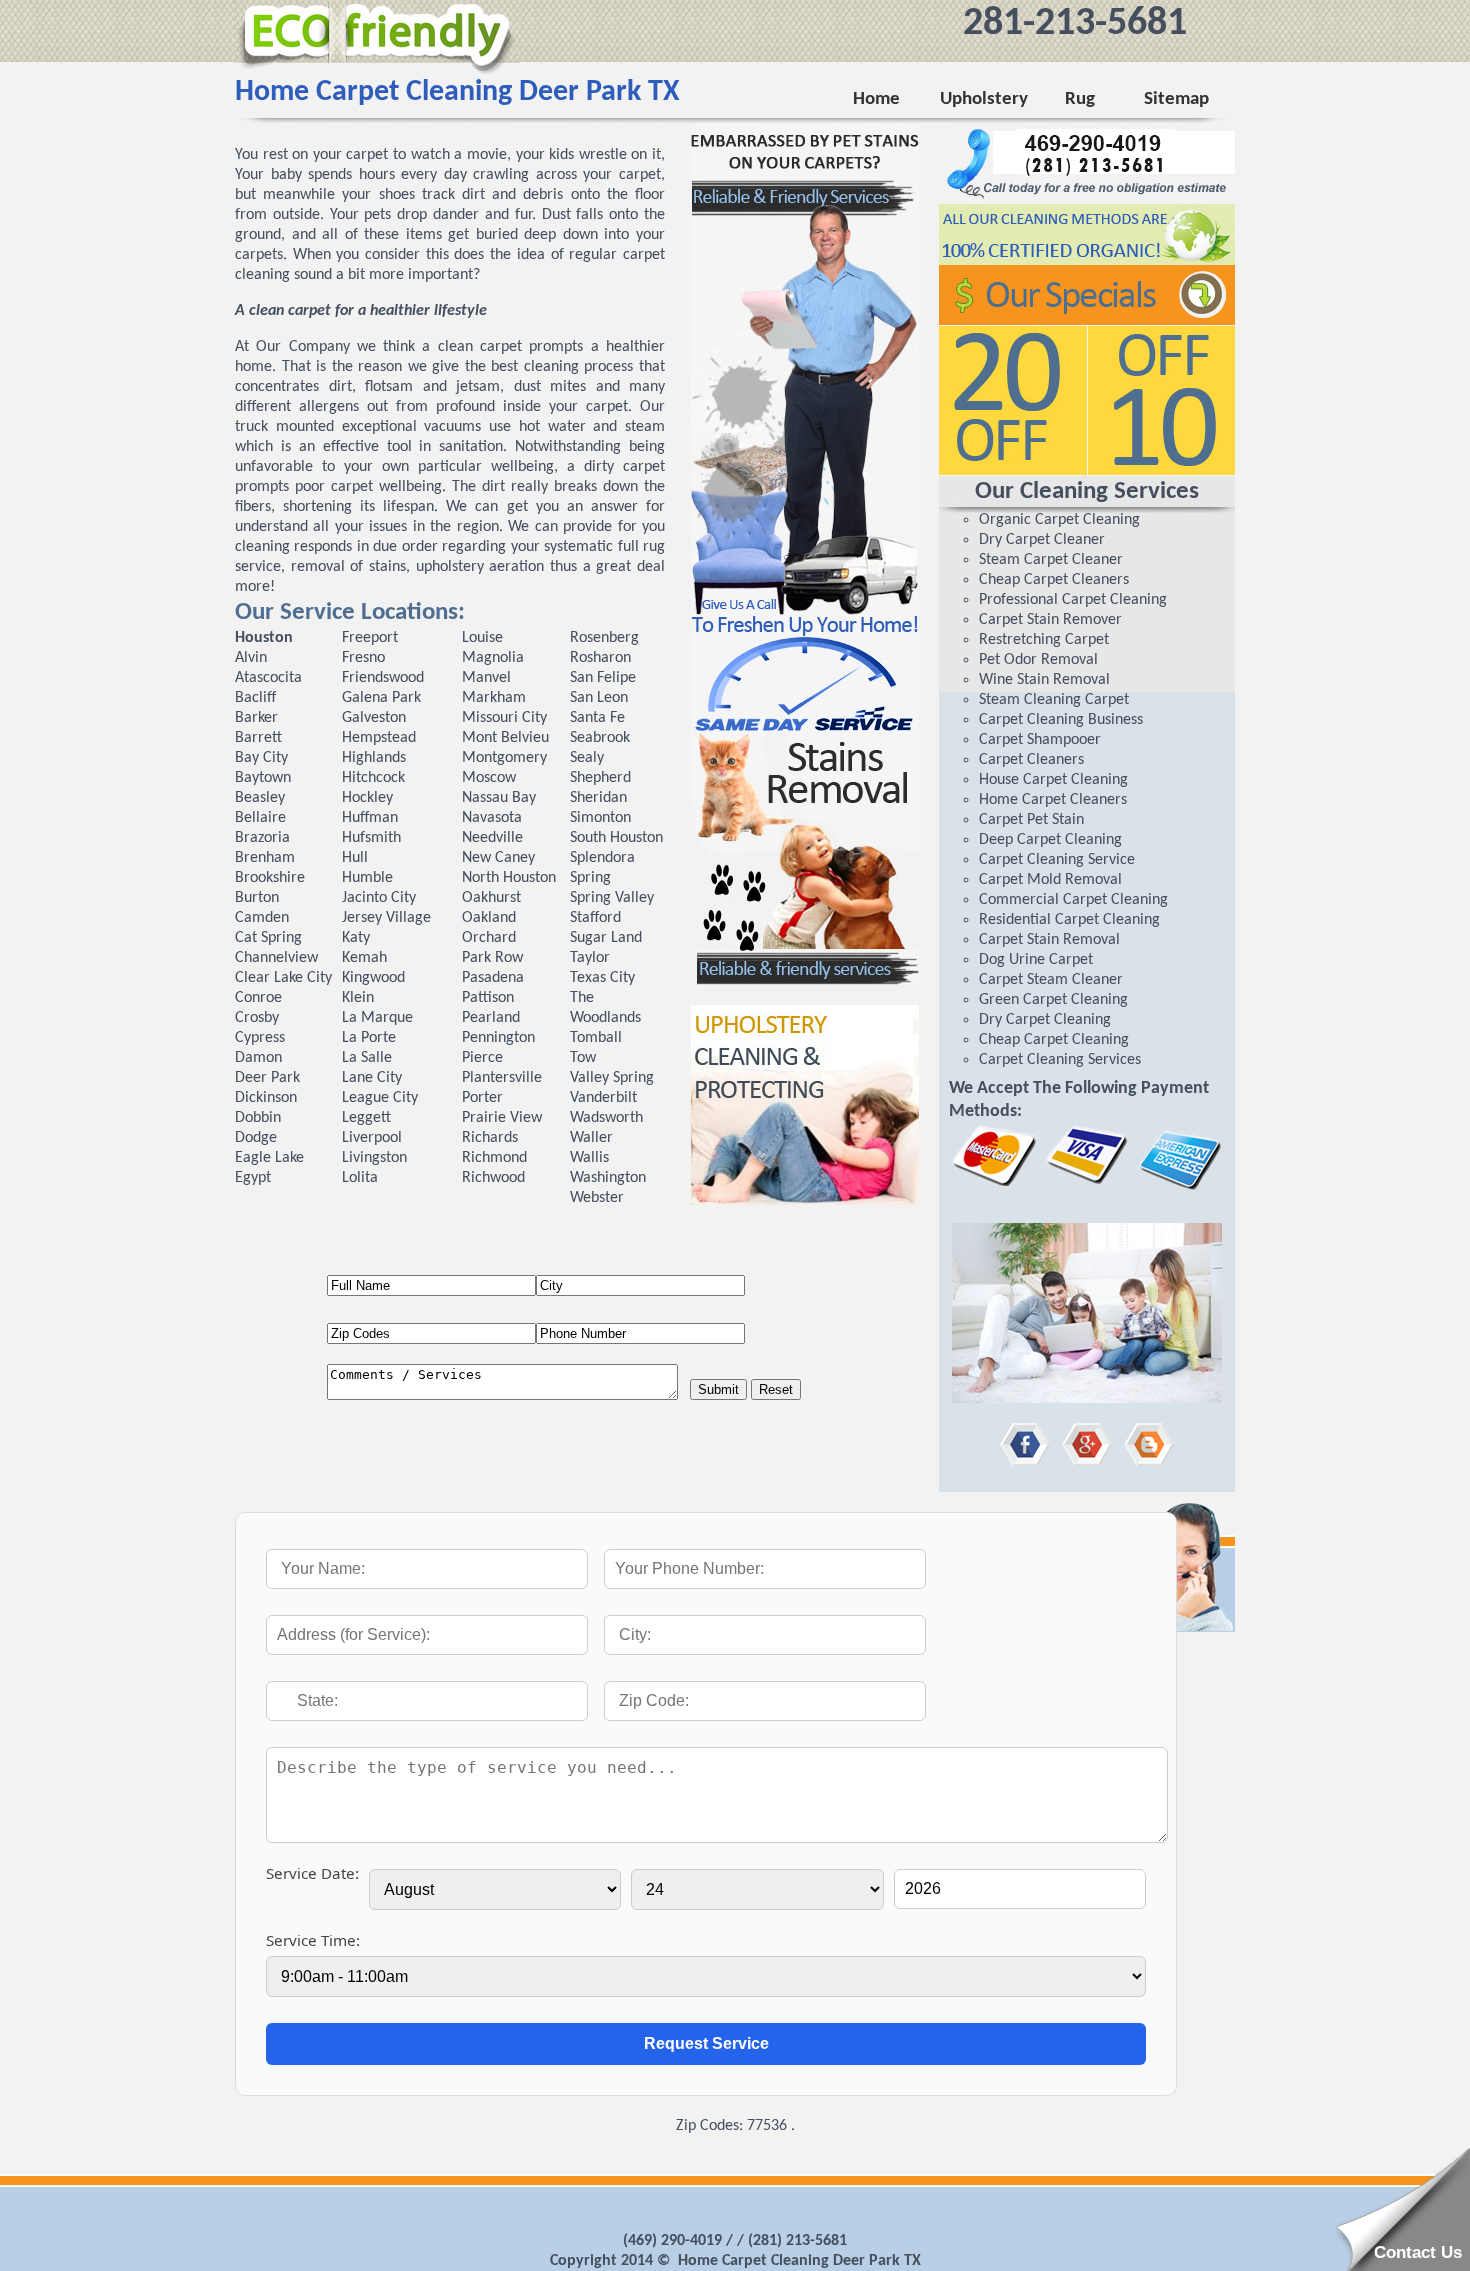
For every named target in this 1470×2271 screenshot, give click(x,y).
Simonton (600, 818)
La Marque (377, 1018)
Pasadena (493, 978)
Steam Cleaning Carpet (1054, 700)
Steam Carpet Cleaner (1051, 560)
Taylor (590, 958)
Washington (608, 1178)
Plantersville (502, 1078)
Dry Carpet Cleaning (1045, 1020)
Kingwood (373, 978)
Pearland (491, 1018)
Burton (257, 898)
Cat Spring (268, 938)
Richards (490, 1138)
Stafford (595, 918)
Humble (367, 878)
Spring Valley (612, 898)
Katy (356, 938)
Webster (597, 1198)
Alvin (251, 658)
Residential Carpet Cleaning (1069, 920)
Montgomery (504, 758)
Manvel (486, 678)
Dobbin (258, 1118)
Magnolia (493, 658)
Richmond (494, 1158)
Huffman (370, 818)
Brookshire (270, 878)
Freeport (370, 638)
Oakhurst (491, 898)
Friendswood (383, 678)
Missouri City (504, 718)
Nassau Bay (499, 798)
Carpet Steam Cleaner (1051, 980)
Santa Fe (597, 718)
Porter (482, 1098)
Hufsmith (371, 838)
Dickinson (266, 1098)
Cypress (260, 1038)
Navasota (492, 818)
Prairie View (502, 1118)
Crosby (257, 1018)
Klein (358, 998)
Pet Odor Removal (1038, 660)
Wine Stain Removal (1044, 680)
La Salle (367, 1058)
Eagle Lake (269, 1158)
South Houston (616, 838)
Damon (258, 1058)
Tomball (596, 1038)
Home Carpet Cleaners (1053, 800)
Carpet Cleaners (1031, 760)
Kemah (364, 958)
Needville (492, 838)
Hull (355, 858)
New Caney (498, 858)
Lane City (372, 1078)
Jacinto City (379, 898)
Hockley (367, 798)
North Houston (509, 878)
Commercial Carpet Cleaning (1073, 900)
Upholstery (983, 99)
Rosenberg (604, 638)
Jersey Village (386, 918)
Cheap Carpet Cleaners (1054, 580)
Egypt (253, 1178)
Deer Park (267, 1078)
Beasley (260, 798)
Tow (583, 1058)
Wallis (589, 1158)
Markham (494, 698)
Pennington (498, 1038)
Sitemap (1176, 99)
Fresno (363, 658)
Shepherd (600, 778)
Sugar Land (606, 938)
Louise (482, 638)
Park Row (492, 958)
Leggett (366, 1118)
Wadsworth (606, 1118)
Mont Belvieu (505, 738)
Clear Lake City (283, 978)
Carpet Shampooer (1040, 740)
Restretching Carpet (1044, 640)
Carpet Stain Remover (1050, 620)
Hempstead (379, 738)
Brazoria (262, 838)
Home (876, 99)
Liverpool (372, 1138)
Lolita (360, 1178)
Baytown (263, 778)
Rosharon (600, 658)
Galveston (374, 718)
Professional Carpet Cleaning (1073, 600)
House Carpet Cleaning (1053, 780)
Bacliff (255, 698)
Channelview (276, 958)
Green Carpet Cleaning (1053, 1000)
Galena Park (381, 698)
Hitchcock (373, 778)
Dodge (256, 1138)
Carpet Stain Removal (1049, 940)
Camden (262, 918)
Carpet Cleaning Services (1060, 1060)
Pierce (482, 1058)
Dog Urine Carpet (1036, 960)
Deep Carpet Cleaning (1050, 840)
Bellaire (260, 818)
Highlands (374, 758)
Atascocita (268, 678)
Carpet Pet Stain (1031, 820)
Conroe (258, 998)
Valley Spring (612, 1078)
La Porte (369, 1038)
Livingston (374, 1158)
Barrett (258, 738)
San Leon (599, 698)
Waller (591, 1138)
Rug (1076, 99)
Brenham (265, 858)
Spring (590, 878)
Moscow (489, 778)
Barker (256, 718)
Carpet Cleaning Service (1057, 860)
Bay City (261, 758)
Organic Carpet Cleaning (1059, 520)
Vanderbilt (603, 1098)
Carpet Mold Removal (1050, 880)
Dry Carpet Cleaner (1042, 540)
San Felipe (603, 678)
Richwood (493, 1178)
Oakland (489, 918)
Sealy (587, 758)
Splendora (602, 858)
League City (380, 1098)
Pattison (488, 998)
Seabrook (600, 738)
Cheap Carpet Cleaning (1054, 1040)
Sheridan (598, 798)
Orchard (489, 938)
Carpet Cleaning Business (1061, 720)
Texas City (602, 978)
